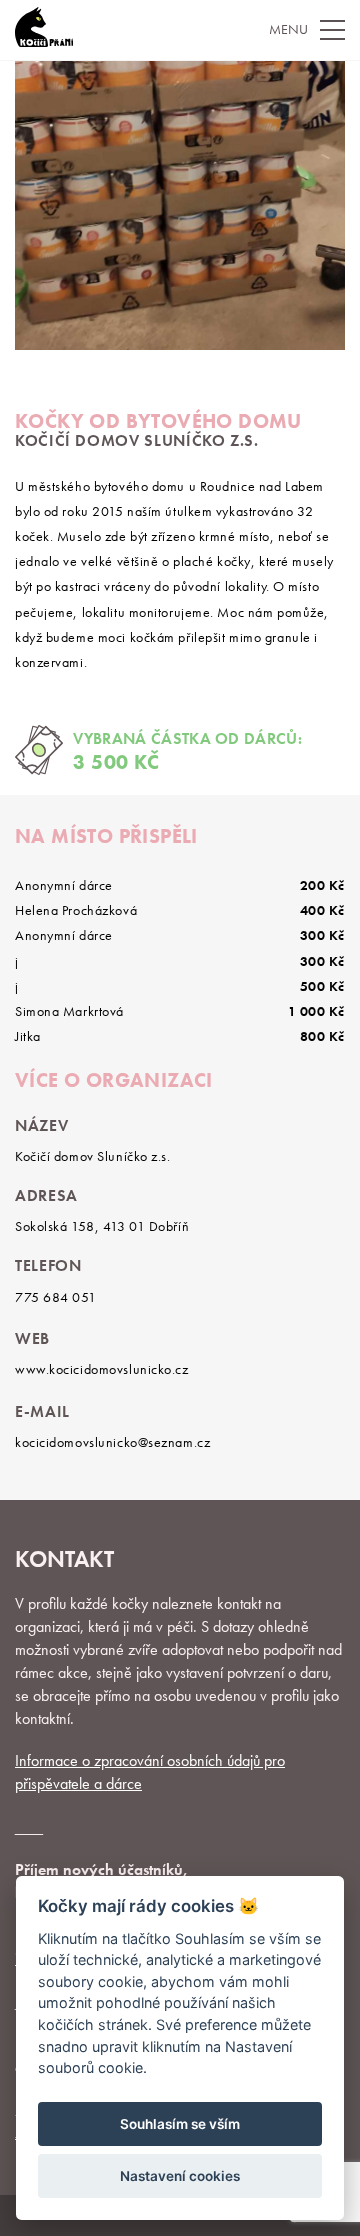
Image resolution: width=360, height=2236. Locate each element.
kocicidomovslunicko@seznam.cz (112, 1442)
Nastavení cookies (180, 2176)
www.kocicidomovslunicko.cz (102, 1369)
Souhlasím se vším (180, 2124)
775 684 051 (55, 1297)
